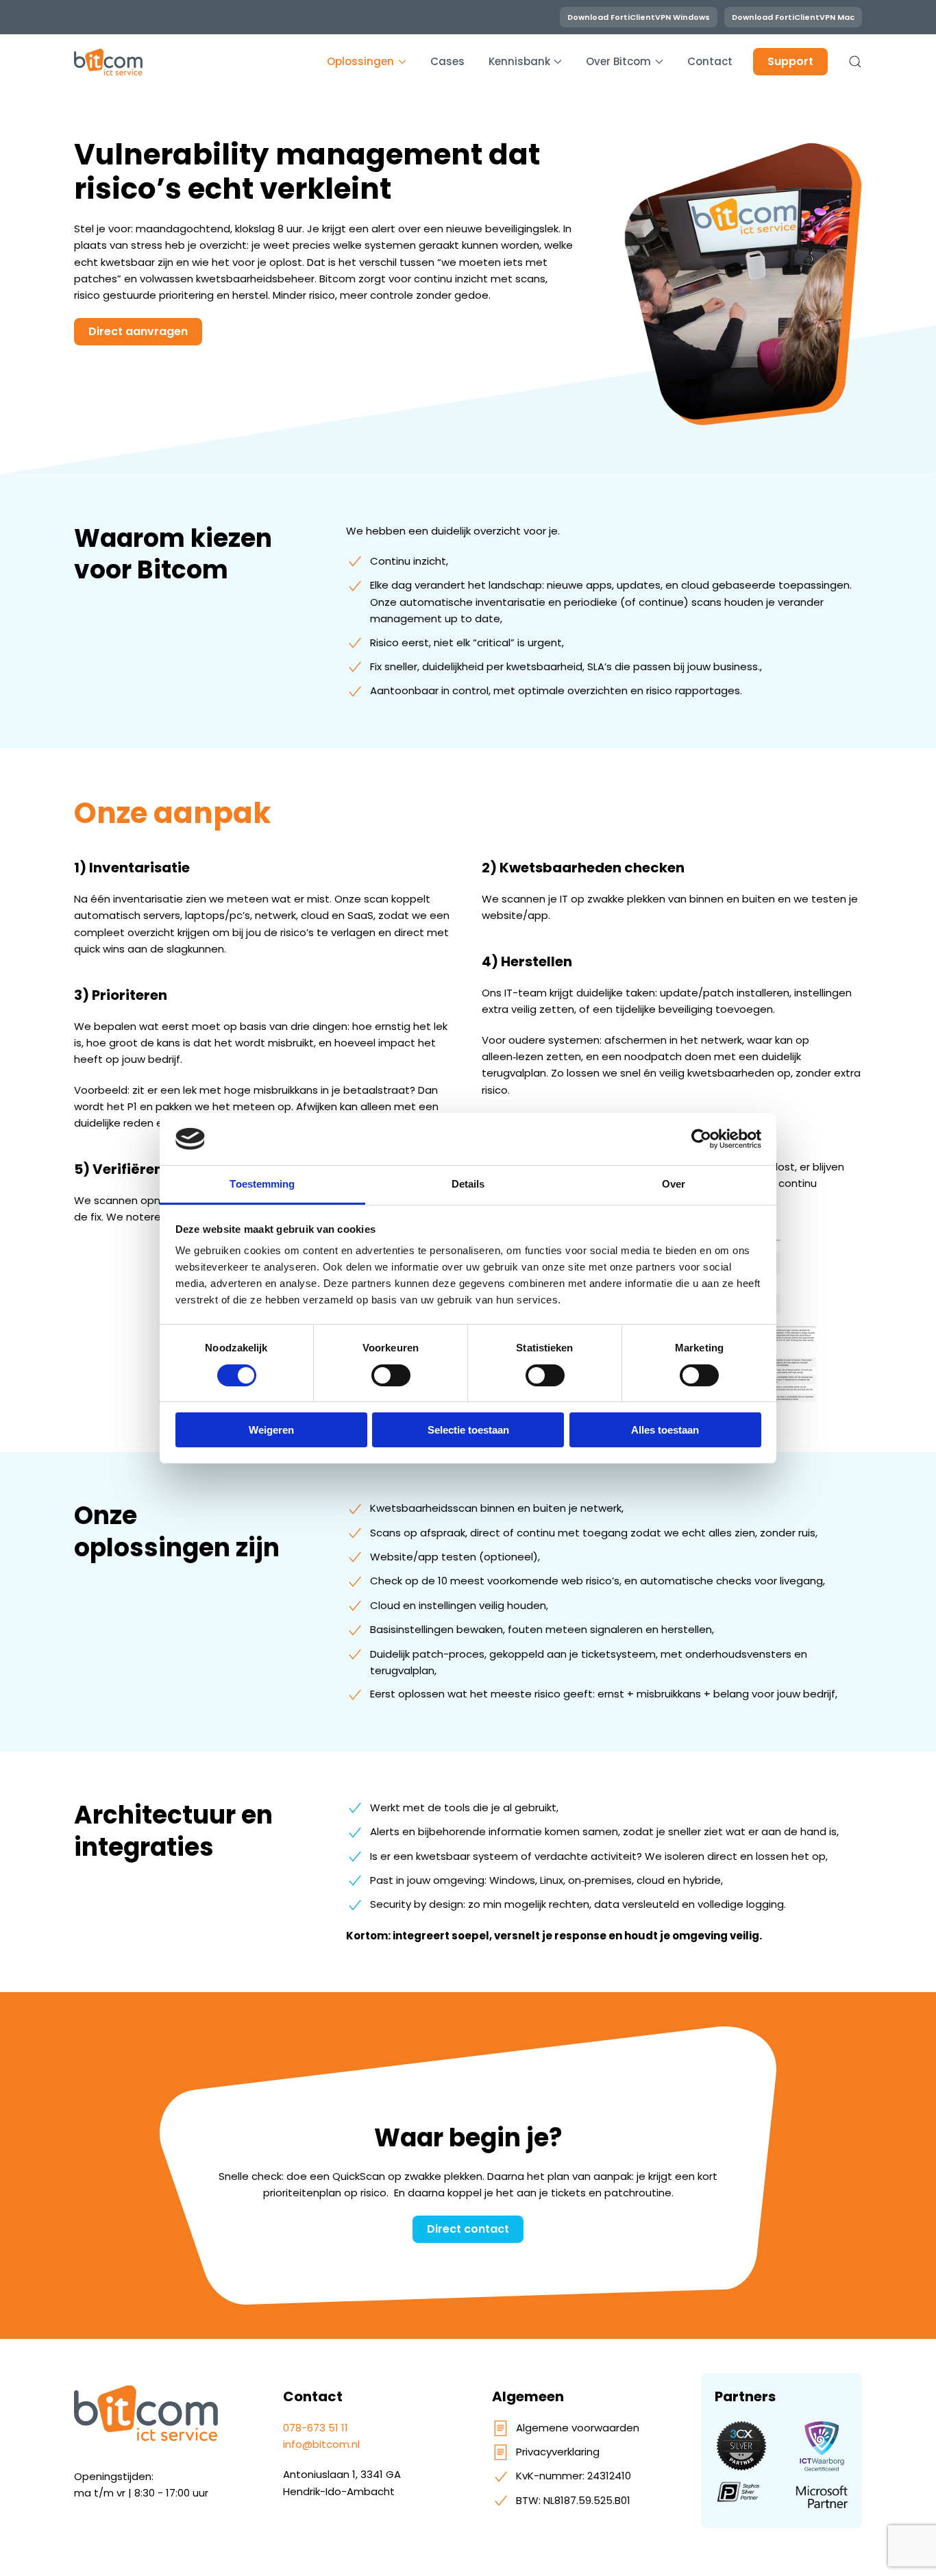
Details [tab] (468, 1184)
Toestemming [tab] (262, 1184)
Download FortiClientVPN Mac (793, 17)
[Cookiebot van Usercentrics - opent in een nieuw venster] (701, 1139)
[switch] (391, 1375)
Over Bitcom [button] (618, 61)
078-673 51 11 (316, 2428)
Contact (710, 61)
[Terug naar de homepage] (108, 62)
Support (790, 61)
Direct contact (468, 2229)
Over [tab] (674, 1184)
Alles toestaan (665, 1430)
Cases (447, 61)
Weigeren (271, 1430)
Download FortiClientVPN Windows (639, 17)
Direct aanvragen (138, 331)
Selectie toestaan (468, 1430)
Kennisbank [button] (519, 61)
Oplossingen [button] (360, 61)
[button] (855, 62)
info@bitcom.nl (321, 2444)
